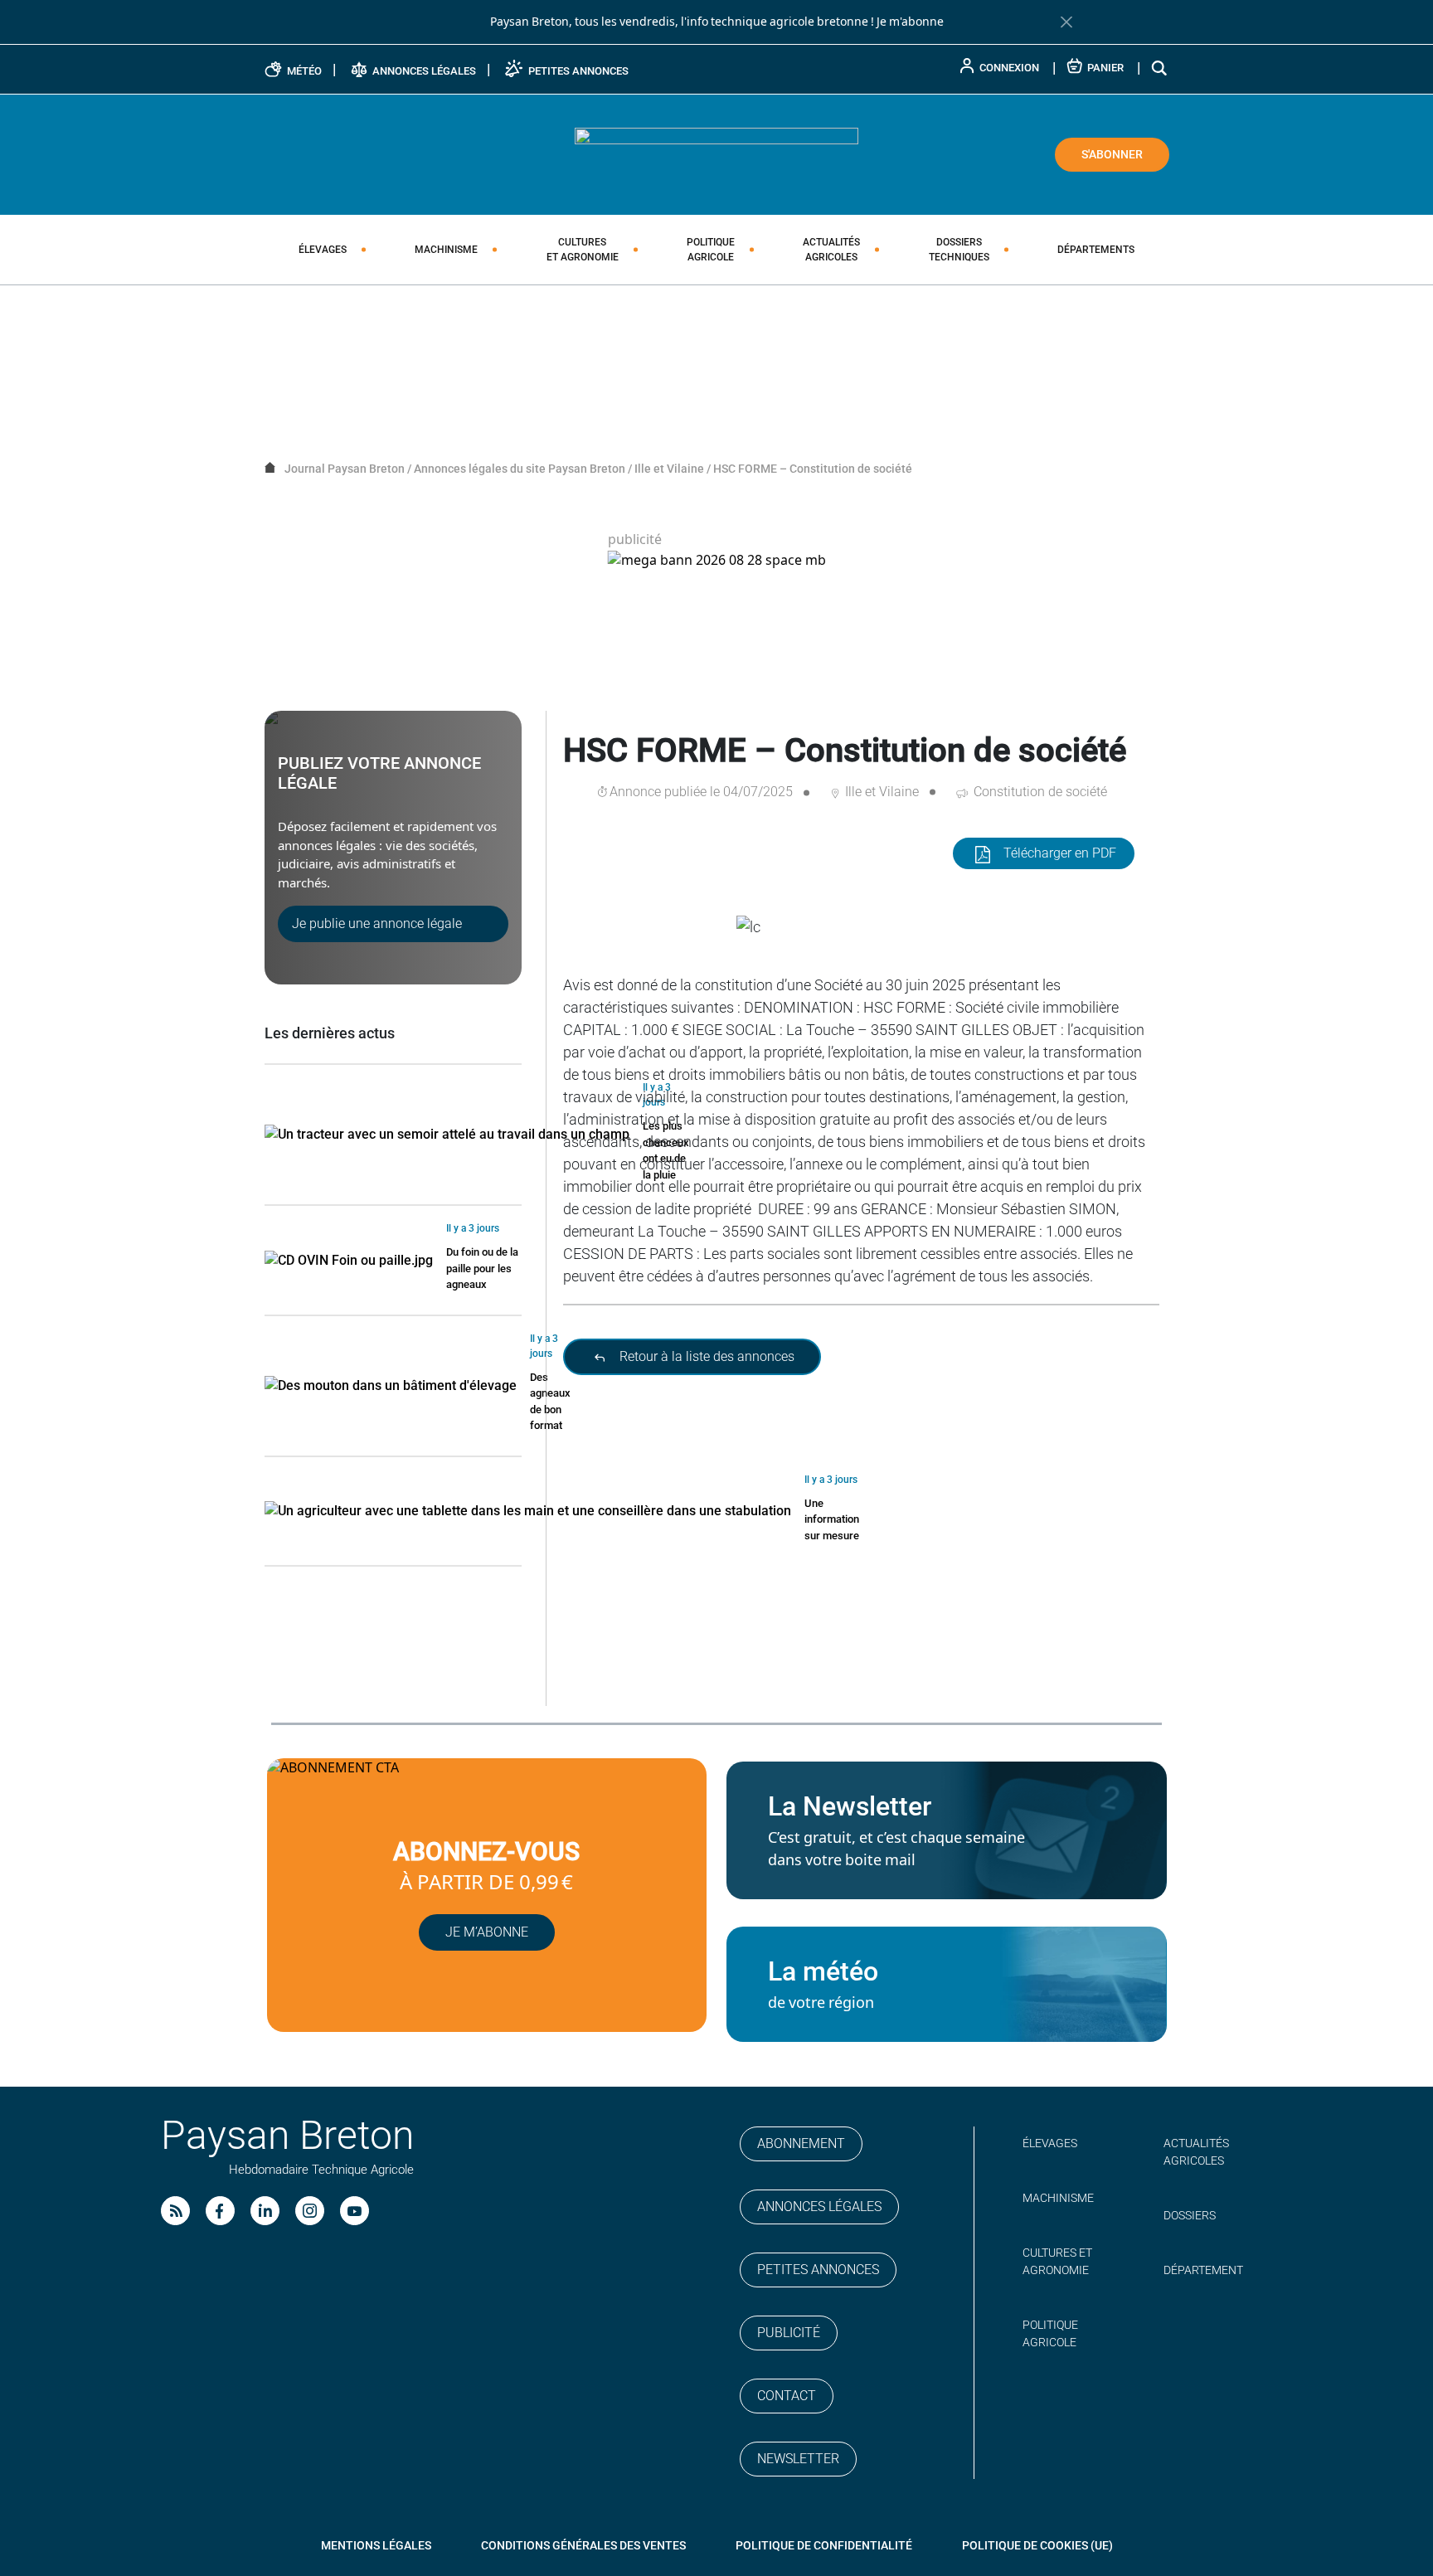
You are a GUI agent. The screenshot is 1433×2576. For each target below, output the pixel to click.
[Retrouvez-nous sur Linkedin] (265, 2211)
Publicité (789, 2333)
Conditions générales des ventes (583, 2545)
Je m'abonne (910, 22)
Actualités (831, 250)
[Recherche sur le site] (1160, 68)
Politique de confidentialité (824, 2545)
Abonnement (801, 2143)
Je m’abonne (487, 1932)
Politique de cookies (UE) (1037, 2545)
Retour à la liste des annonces (705, 1356)
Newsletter (798, 2459)
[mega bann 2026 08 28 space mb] (717, 560)
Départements (1096, 250)
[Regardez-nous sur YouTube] (355, 2211)
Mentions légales (376, 2545)
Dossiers (959, 250)
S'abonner (1112, 154)
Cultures (583, 250)
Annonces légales (819, 2207)
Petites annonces (818, 2270)
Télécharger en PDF (1060, 853)
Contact (787, 2396)
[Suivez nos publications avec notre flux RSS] (175, 2211)
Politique (711, 250)
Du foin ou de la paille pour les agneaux (482, 1268)
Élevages (323, 250)
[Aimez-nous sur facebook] (220, 2211)
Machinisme (446, 250)
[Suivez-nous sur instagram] (310, 2211)
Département (1203, 2270)
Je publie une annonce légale (377, 923)
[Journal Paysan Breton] (716, 153)
